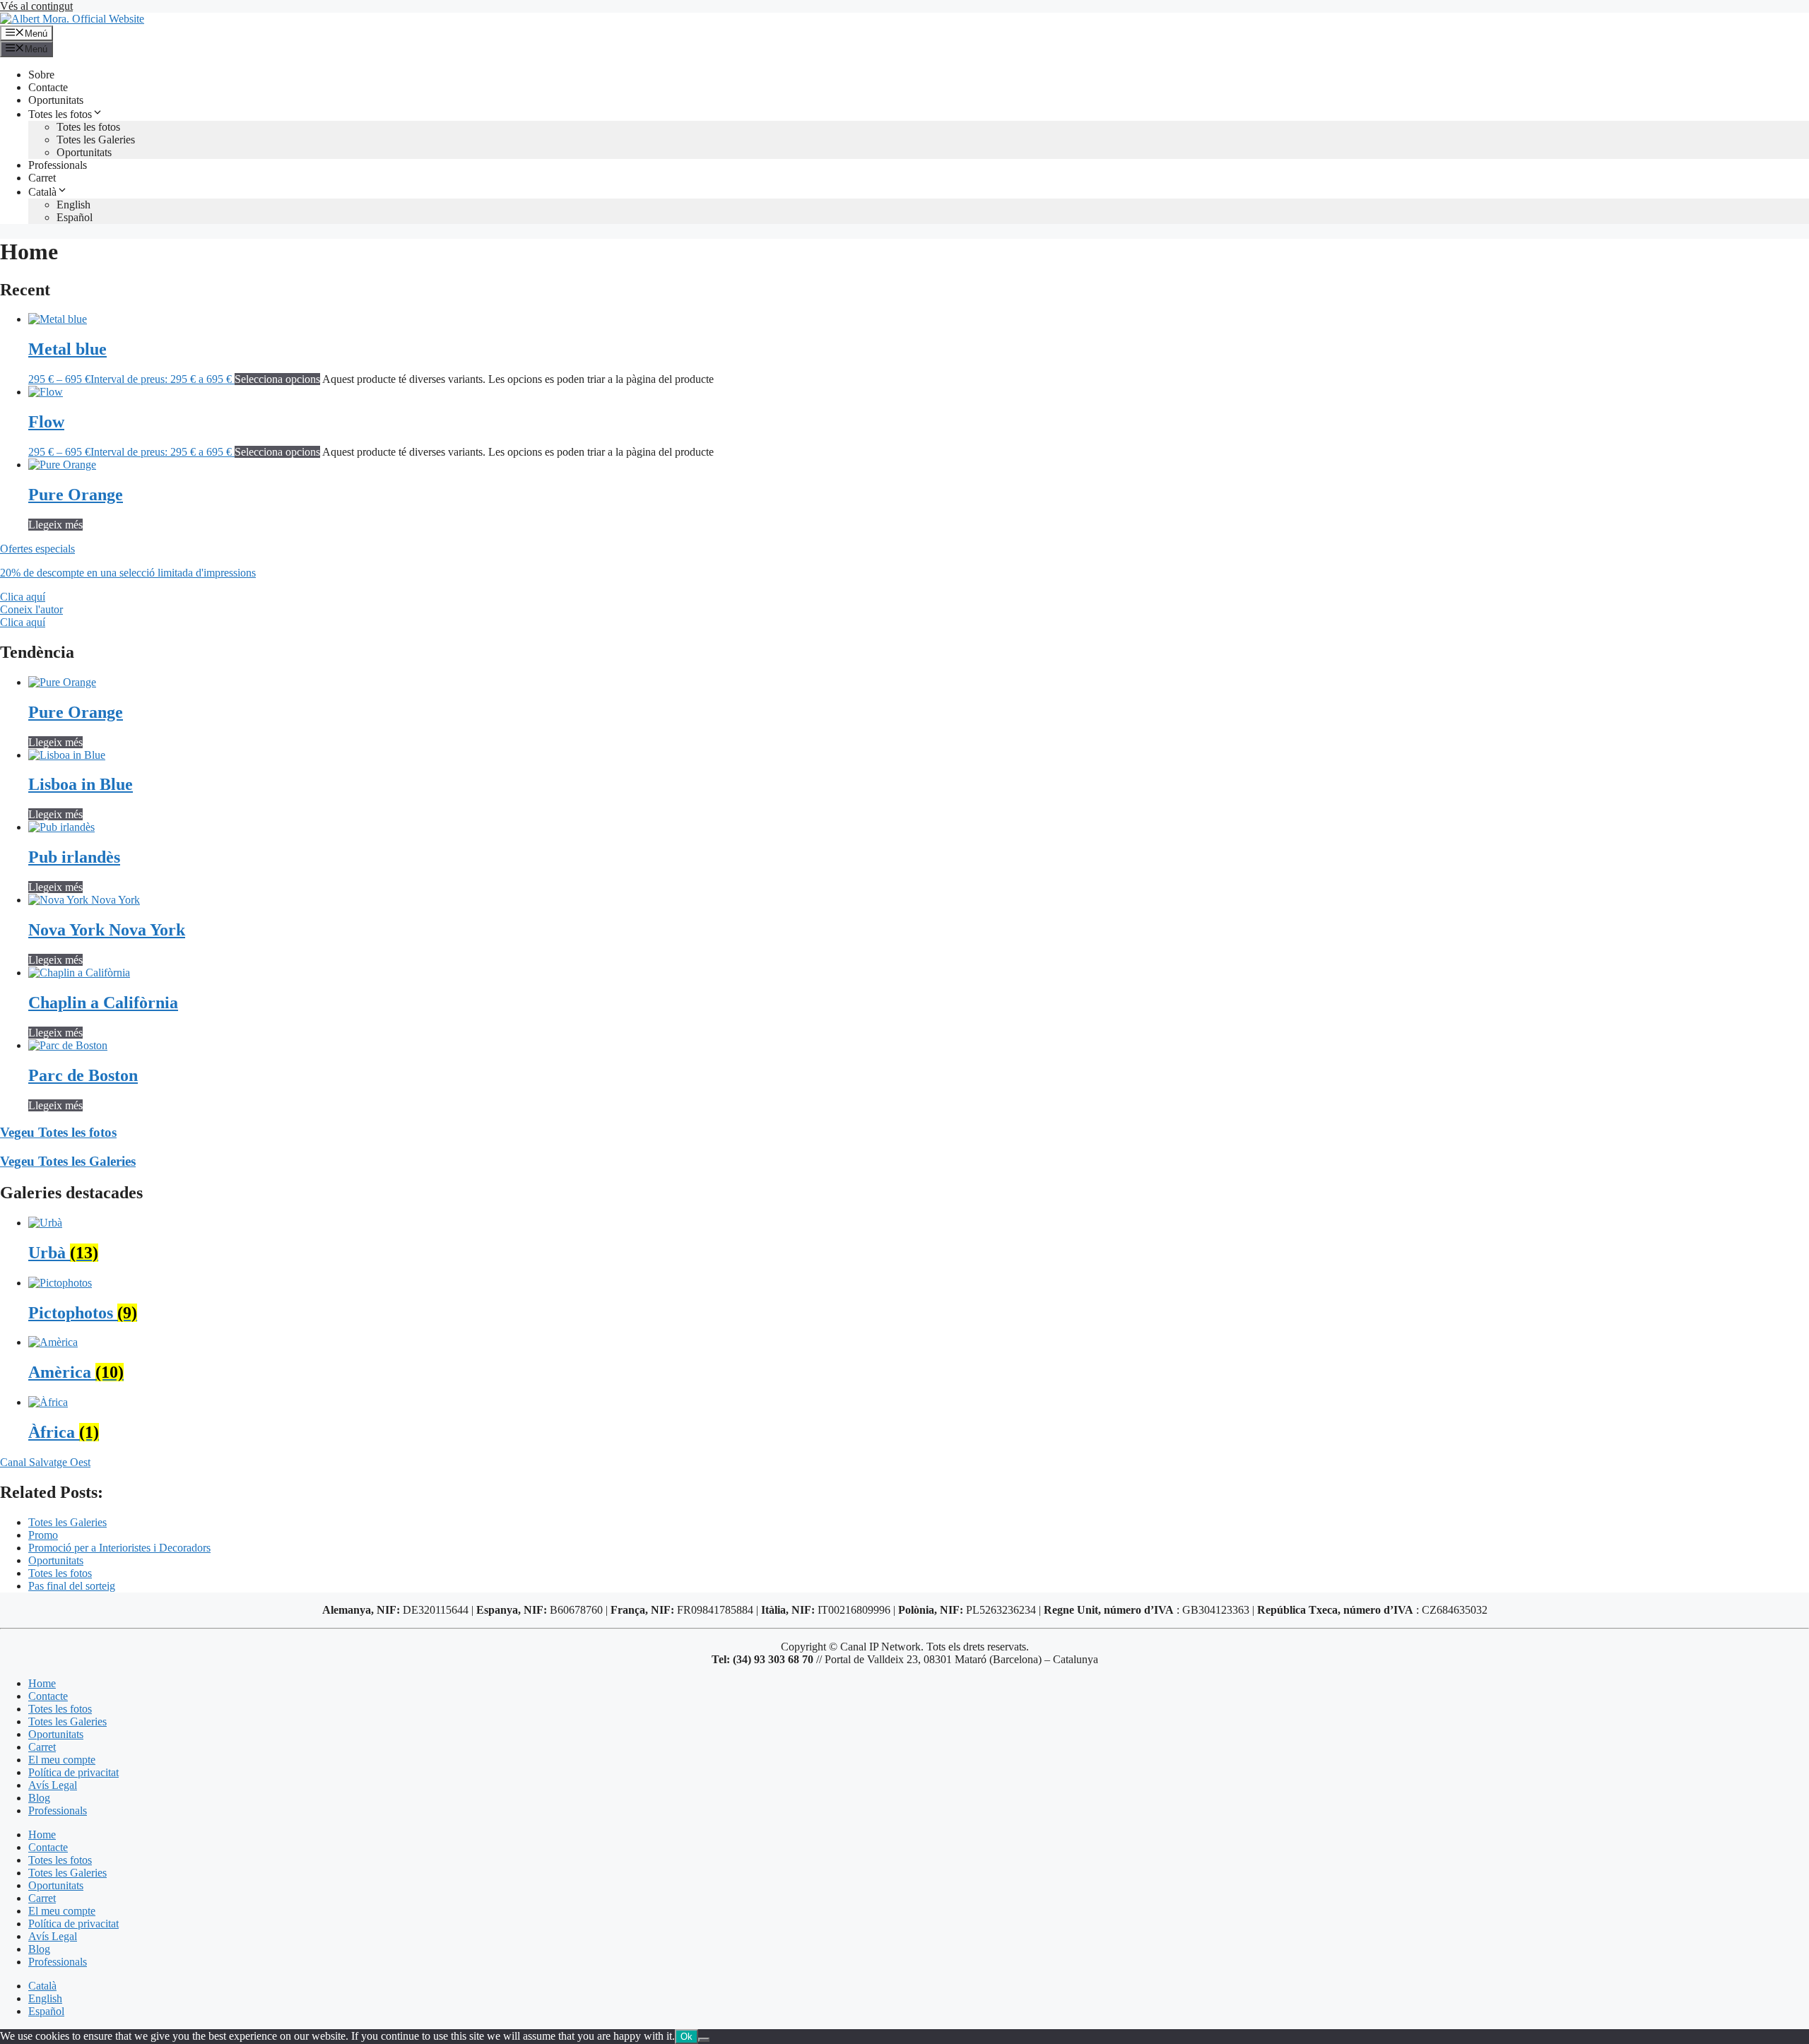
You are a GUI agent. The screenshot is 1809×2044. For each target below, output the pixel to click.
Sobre (41, 75)
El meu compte (62, 1760)
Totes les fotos (60, 114)
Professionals (58, 165)
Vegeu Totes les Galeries (68, 1161)
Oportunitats (56, 100)
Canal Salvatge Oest (45, 1462)
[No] (704, 2040)
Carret (42, 178)
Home (42, 1683)
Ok (687, 2037)
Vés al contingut (36, 6)
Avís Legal (53, 1785)
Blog (39, 1798)
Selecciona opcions (277, 379)
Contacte (48, 87)
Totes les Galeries (96, 140)
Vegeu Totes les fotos (58, 1132)
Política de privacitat (73, 1772)
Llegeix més (55, 525)
